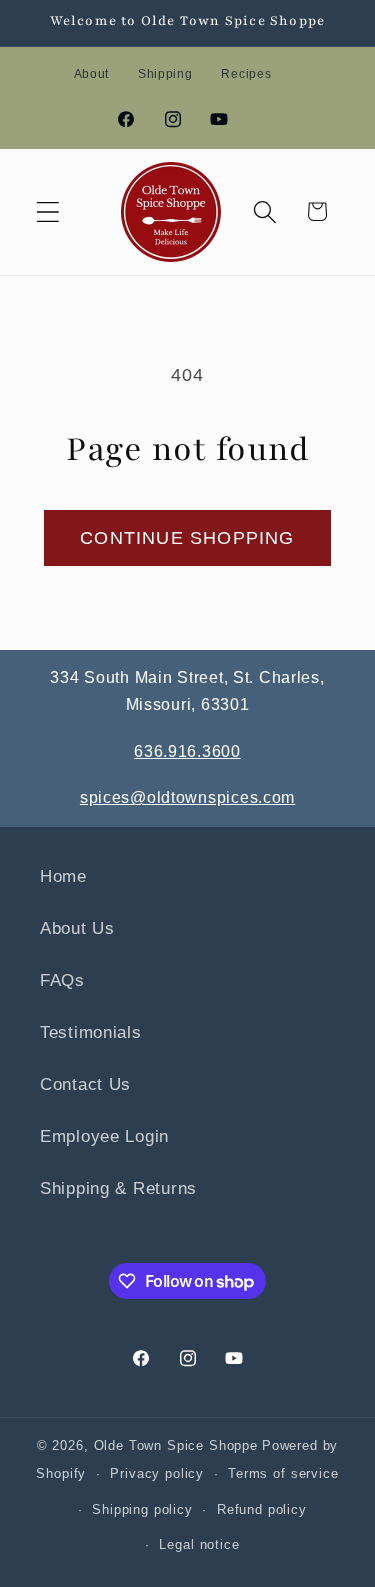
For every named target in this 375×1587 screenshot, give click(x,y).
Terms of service (283, 1473)
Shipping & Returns (118, 1188)
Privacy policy (157, 1473)
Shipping (165, 74)
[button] (48, 211)
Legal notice (199, 1544)
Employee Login (104, 1136)
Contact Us (85, 1084)
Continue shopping (187, 538)
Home (63, 876)
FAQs (62, 980)
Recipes (246, 74)
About (92, 74)
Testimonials (91, 1032)
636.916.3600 (187, 751)
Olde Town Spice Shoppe (176, 1445)
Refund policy (262, 1509)
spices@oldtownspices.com (187, 797)
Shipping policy (142, 1509)
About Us (77, 928)
